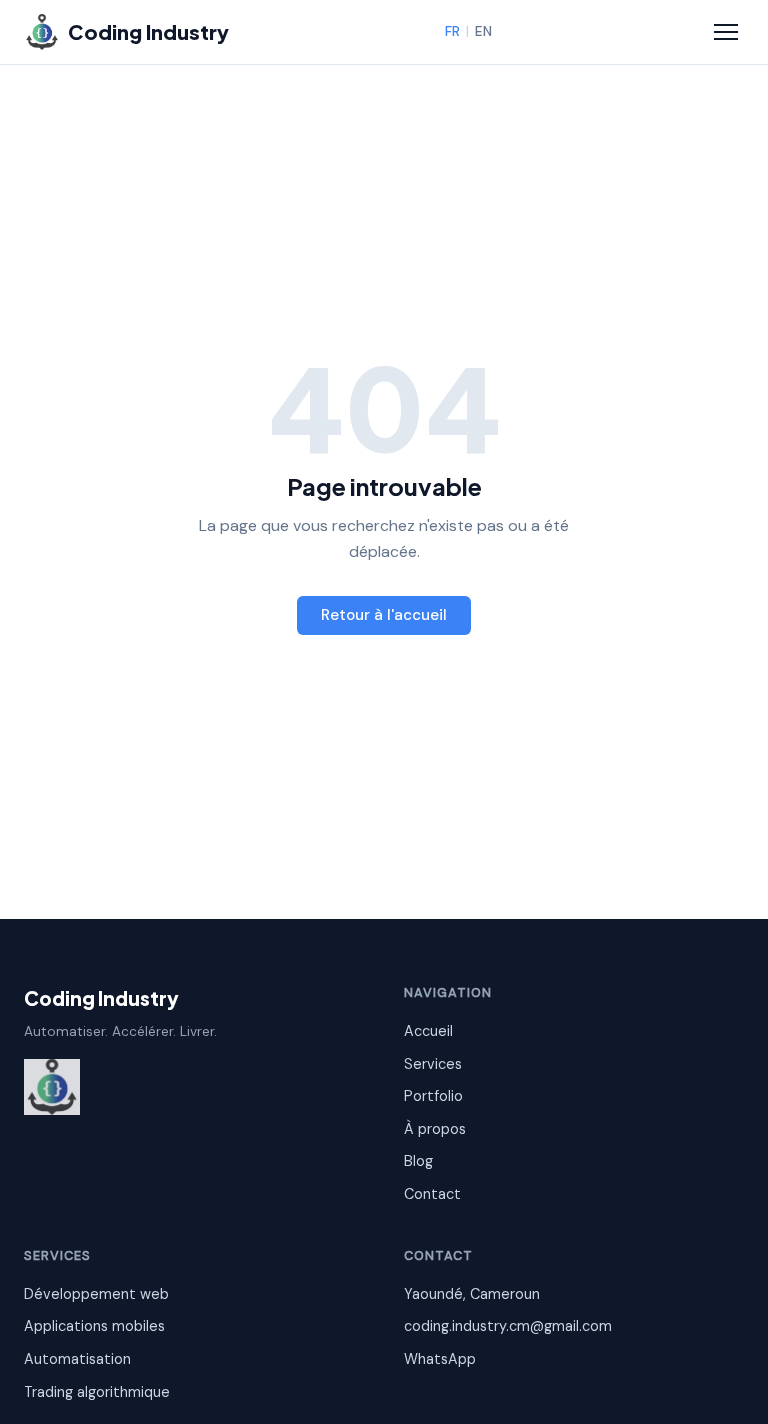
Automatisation (77, 1359)
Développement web (96, 1294)
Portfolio (433, 1096)
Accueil (428, 1031)
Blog (418, 1161)
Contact (432, 1194)
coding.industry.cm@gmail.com (508, 1326)
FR (452, 31)
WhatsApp (440, 1359)
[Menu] (726, 32)
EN (483, 31)
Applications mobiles (94, 1326)
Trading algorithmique (97, 1392)
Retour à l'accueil (384, 615)
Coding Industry (101, 998)
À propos (435, 1129)
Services (433, 1064)
